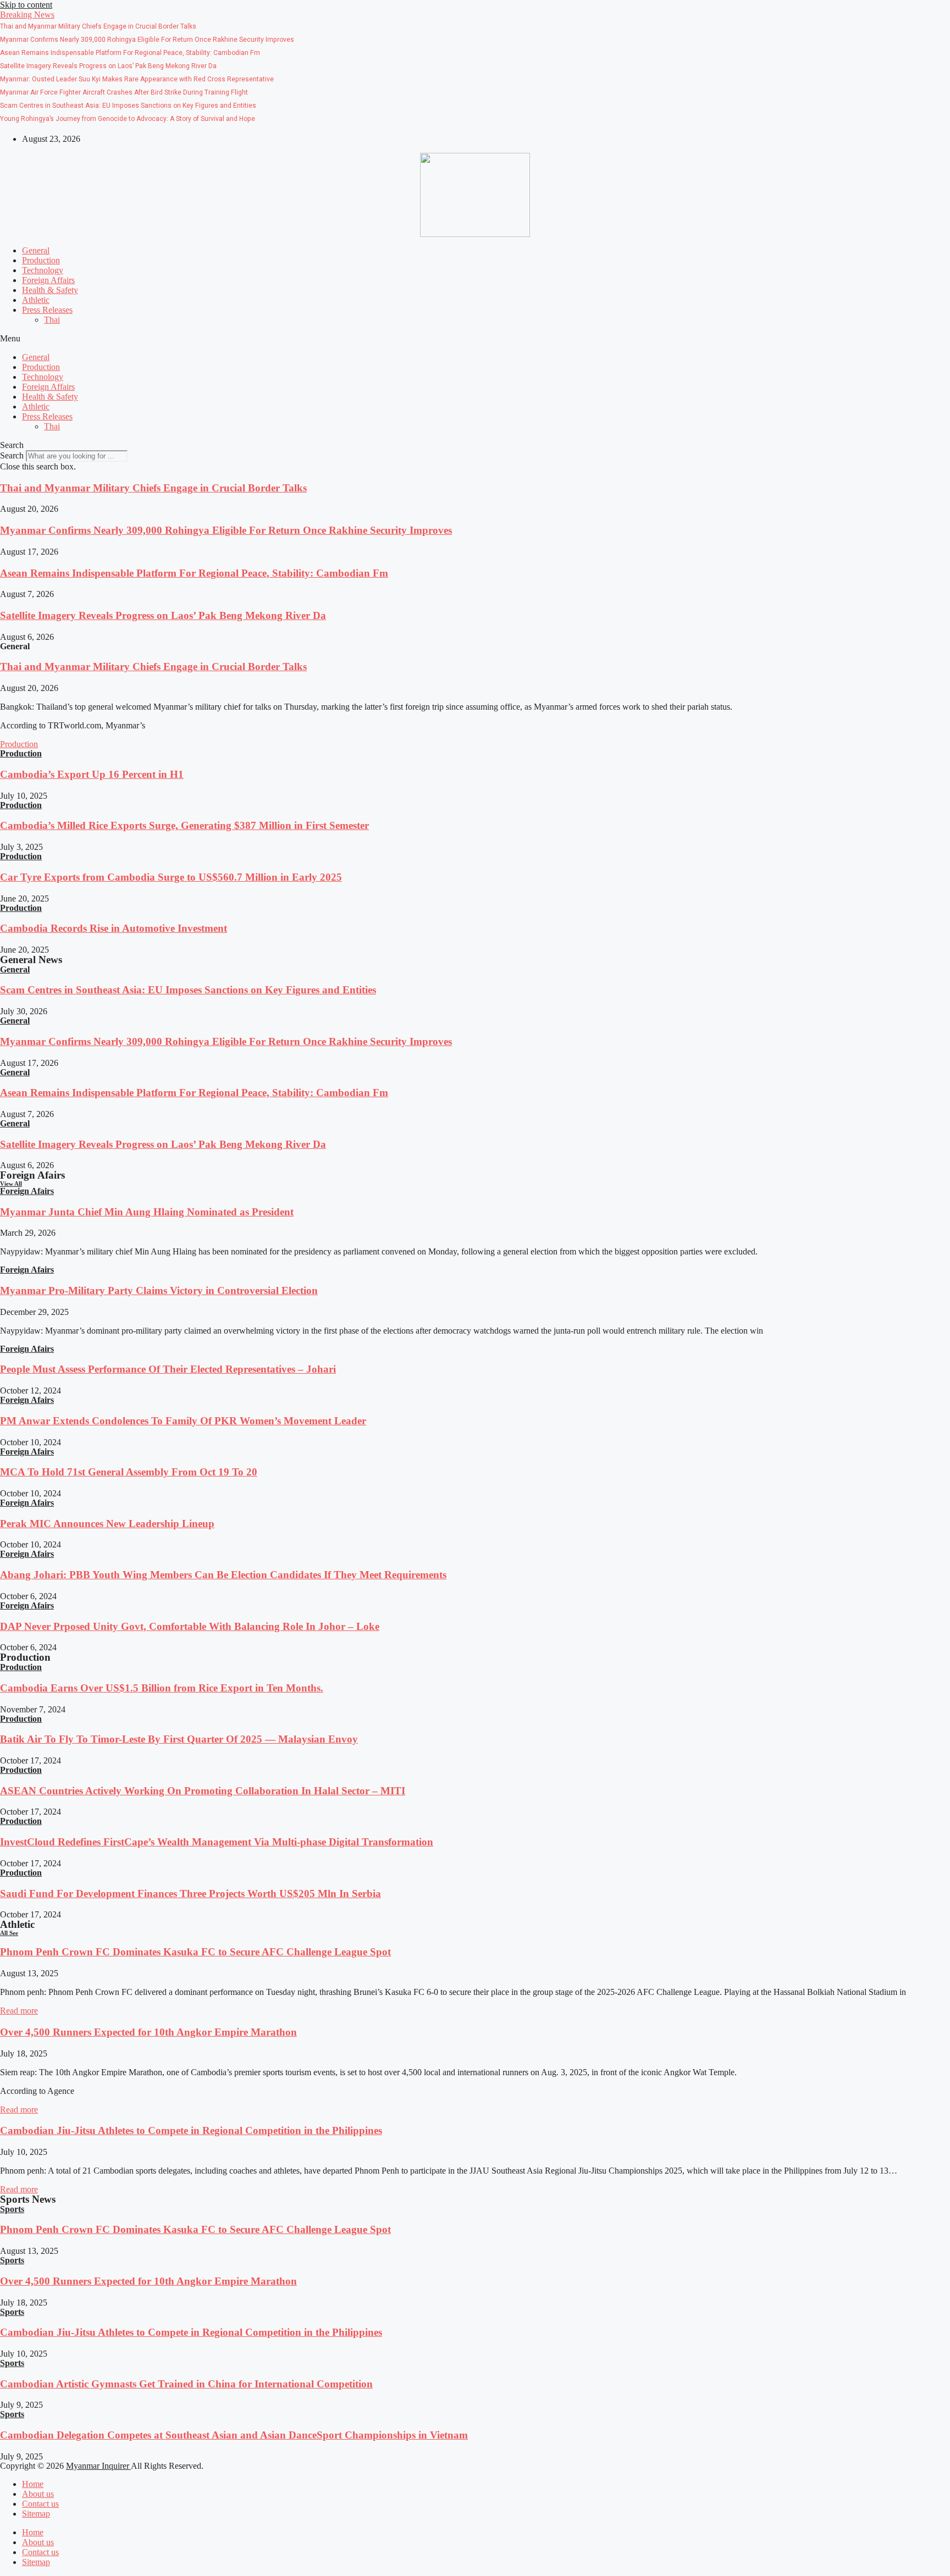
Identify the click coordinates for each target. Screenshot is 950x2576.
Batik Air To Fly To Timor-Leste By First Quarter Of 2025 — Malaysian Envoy (179, 1739)
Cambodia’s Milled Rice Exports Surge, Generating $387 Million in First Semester (184, 825)
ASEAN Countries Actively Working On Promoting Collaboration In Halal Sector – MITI (203, 1791)
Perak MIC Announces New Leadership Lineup (107, 1524)
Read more (19, 2011)
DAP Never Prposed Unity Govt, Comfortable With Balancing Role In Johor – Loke (190, 1626)
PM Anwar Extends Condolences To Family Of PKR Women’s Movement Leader (183, 1421)
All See (9, 1933)
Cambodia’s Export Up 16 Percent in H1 (92, 774)
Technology (43, 270)
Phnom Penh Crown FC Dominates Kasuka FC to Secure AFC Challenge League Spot (195, 1952)
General (36, 250)
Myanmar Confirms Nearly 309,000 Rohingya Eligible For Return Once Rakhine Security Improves (226, 530)
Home (33, 2484)
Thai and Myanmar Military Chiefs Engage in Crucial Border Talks (153, 488)
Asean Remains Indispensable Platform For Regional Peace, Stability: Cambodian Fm (194, 573)
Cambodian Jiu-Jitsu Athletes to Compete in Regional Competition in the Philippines (191, 2130)
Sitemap (36, 2514)
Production (41, 260)
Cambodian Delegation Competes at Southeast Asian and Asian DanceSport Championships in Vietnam (234, 2435)
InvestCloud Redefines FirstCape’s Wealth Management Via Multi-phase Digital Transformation (217, 1842)
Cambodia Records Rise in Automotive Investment (114, 928)
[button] (27, 15)
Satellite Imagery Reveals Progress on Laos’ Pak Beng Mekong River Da (163, 615)
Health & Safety (50, 290)
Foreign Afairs (27, 1191)
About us (38, 2494)
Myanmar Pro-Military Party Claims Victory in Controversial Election (159, 1290)
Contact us (40, 2504)
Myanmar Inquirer (98, 2466)
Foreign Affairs (48, 280)
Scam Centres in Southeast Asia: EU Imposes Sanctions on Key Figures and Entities (188, 990)
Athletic (36, 300)
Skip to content (26, 5)
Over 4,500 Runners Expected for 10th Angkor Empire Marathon (148, 2032)
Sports (12, 2209)
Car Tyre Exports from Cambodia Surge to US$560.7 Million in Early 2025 (171, 877)
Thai (52, 320)
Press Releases (47, 310)
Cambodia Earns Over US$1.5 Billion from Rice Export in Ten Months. (162, 1688)
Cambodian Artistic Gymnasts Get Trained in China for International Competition (186, 2384)
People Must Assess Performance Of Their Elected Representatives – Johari (168, 1369)
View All (11, 1184)
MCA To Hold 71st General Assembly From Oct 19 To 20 (129, 1472)
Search (12, 455)
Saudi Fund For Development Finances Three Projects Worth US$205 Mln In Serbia (190, 1894)
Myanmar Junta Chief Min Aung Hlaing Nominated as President (147, 1212)
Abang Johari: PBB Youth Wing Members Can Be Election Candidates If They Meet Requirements (223, 1575)
